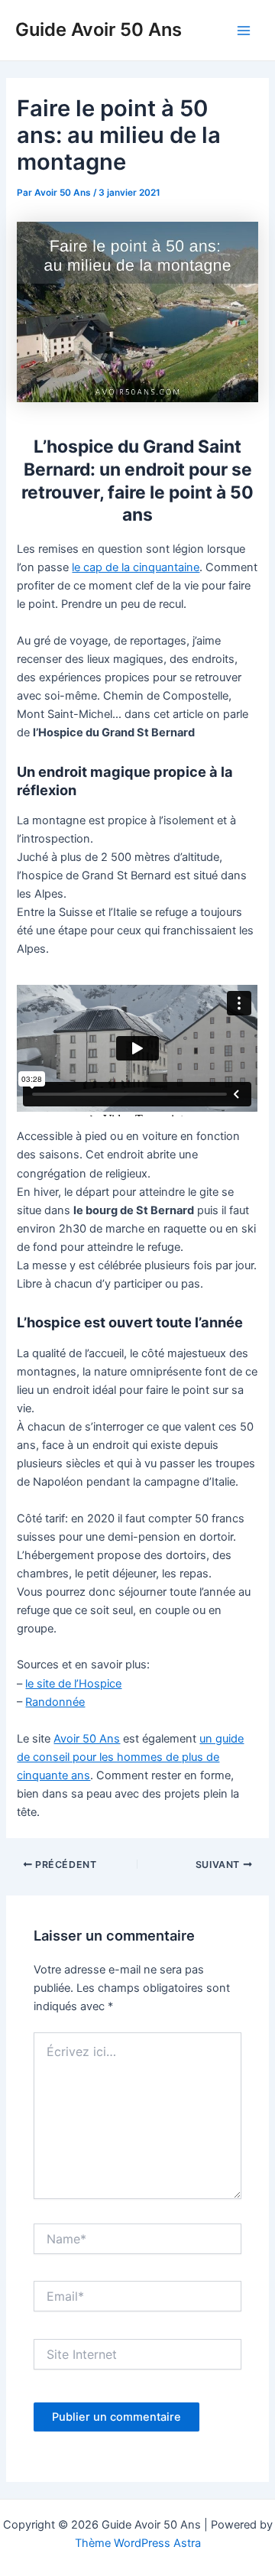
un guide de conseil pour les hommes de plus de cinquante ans (130, 1757)
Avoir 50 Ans (87, 1739)
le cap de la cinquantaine (136, 567)
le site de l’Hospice (73, 1684)
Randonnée (55, 1702)
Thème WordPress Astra (138, 2543)
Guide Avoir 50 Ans (99, 29)
